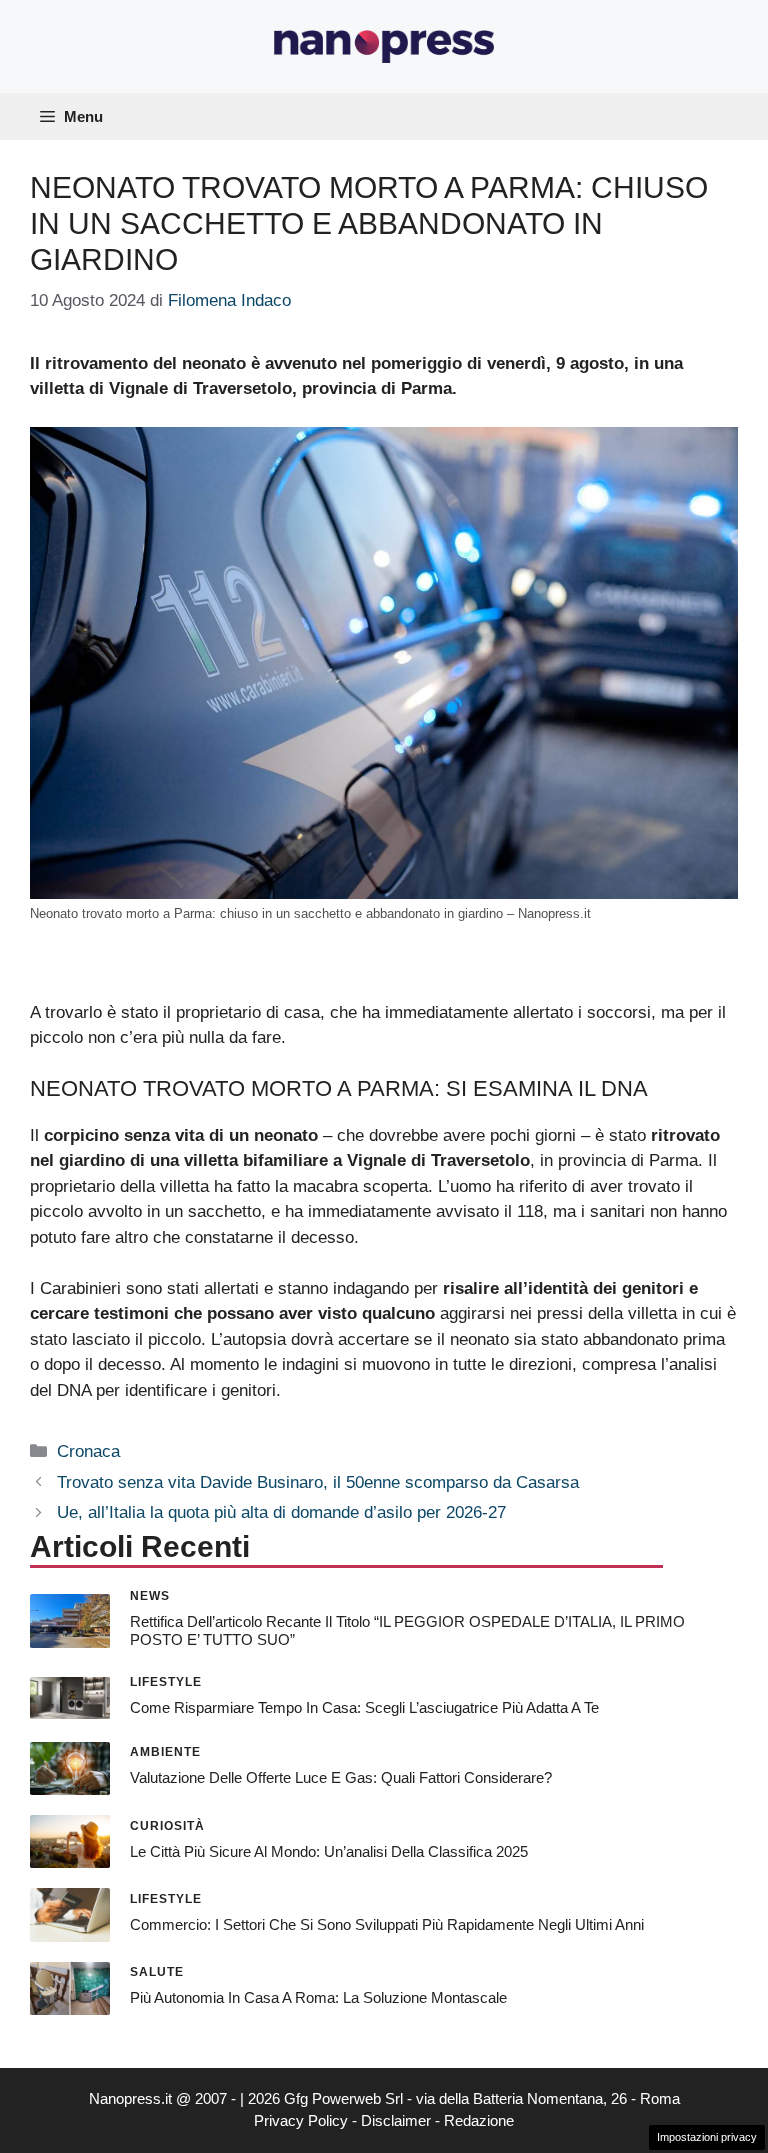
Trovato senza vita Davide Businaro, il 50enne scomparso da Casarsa (318, 1482)
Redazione (479, 2120)
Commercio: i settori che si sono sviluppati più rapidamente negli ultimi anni (387, 1924)
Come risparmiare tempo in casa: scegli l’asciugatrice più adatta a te (364, 1707)
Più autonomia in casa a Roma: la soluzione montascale (318, 1997)
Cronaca (88, 1451)
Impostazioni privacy (707, 2137)
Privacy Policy (301, 2120)
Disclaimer (396, 2120)
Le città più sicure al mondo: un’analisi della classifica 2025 (329, 1851)
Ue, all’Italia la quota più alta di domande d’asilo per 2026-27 (281, 1512)
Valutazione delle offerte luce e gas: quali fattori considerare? (341, 1777)
